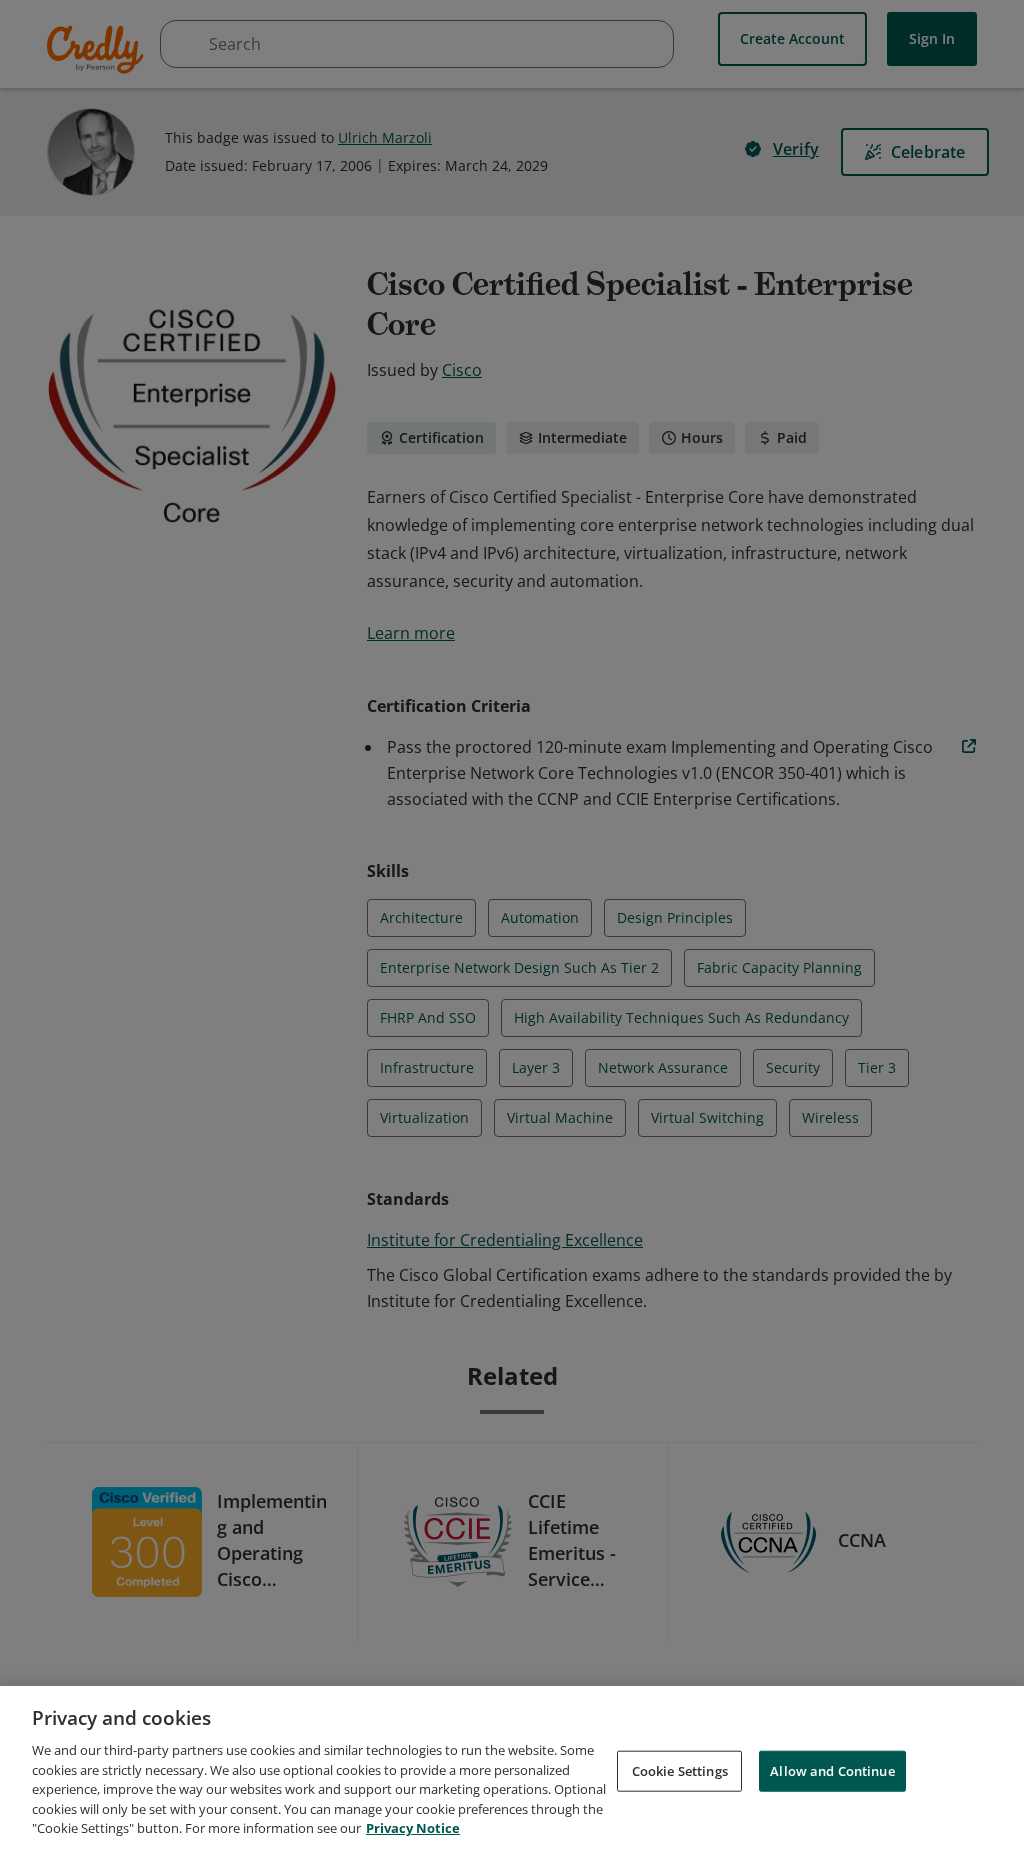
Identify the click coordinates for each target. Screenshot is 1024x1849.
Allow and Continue (832, 1770)
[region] (512, 1767)
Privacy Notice (413, 1828)
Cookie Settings (680, 1770)
